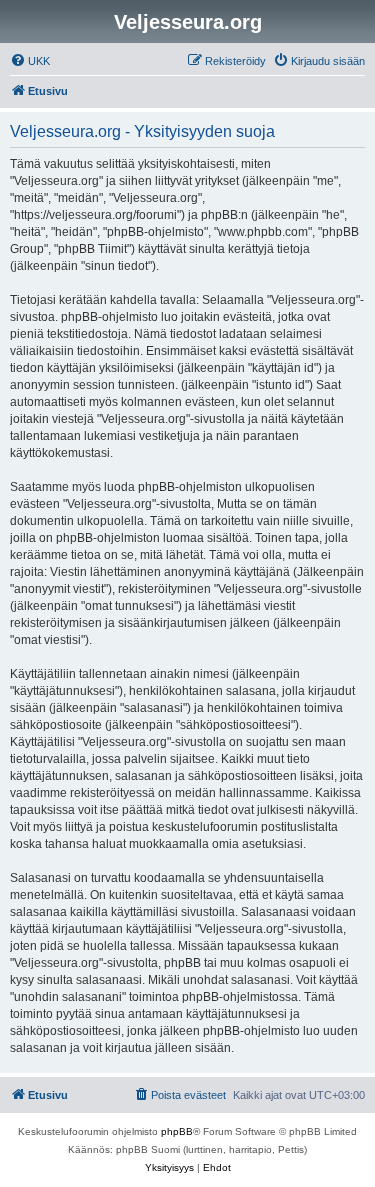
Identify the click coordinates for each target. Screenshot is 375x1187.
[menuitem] (30, 61)
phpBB (177, 1131)
